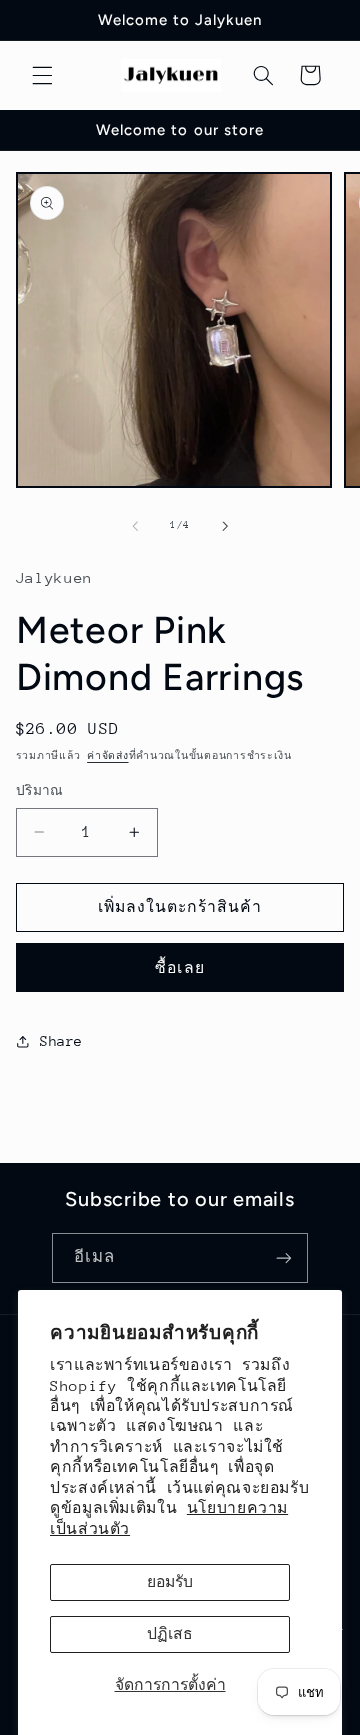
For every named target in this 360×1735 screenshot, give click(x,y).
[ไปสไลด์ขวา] (225, 526)
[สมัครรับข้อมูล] (284, 1257)
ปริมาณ (40, 790)
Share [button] (61, 1041)
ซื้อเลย (179, 967)
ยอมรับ (170, 1581)
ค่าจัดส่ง (107, 756)
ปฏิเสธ (170, 1633)
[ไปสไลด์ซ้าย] (135, 526)
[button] (42, 75)
